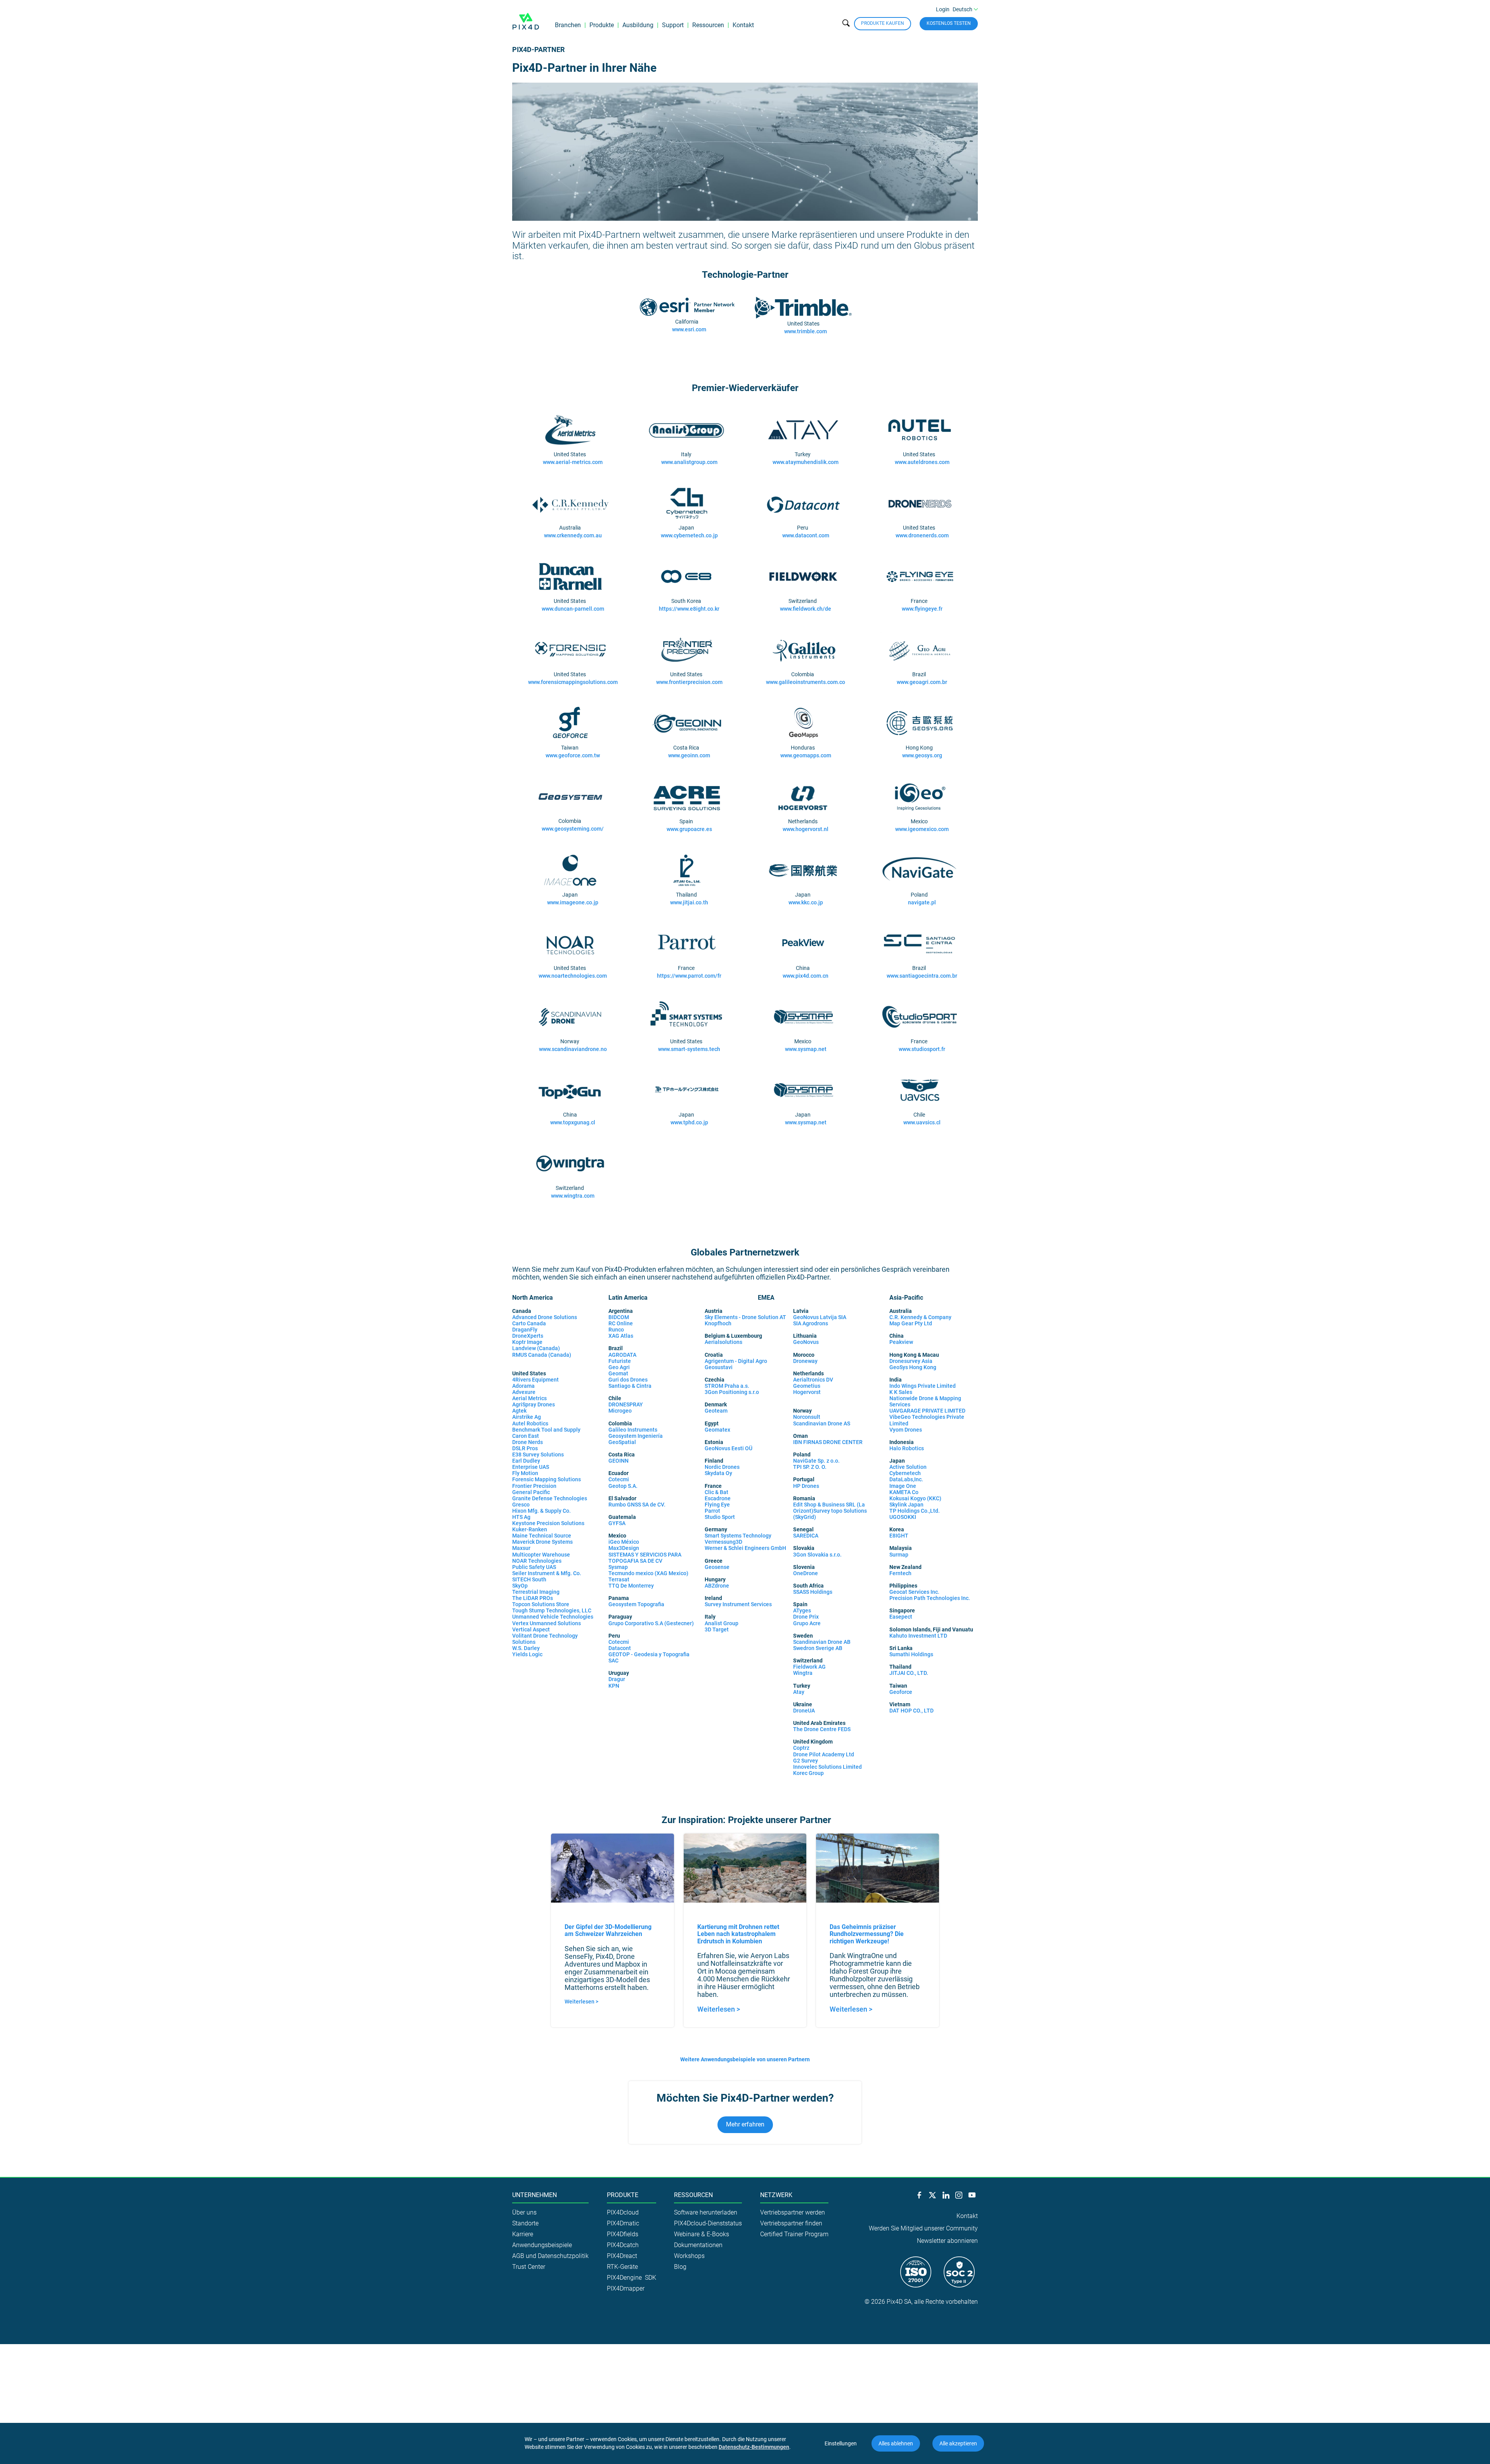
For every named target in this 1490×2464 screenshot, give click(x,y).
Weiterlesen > (581, 2002)
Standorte (525, 2223)
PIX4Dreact (622, 2256)
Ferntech (900, 1573)
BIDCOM (619, 1317)
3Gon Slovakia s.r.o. (817, 1555)
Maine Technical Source (542, 1536)
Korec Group (808, 1773)
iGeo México (624, 1542)
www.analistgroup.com (689, 462)
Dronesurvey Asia (911, 1361)
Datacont (620, 1648)
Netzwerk (776, 2195)
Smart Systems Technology (738, 1536)
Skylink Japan (906, 1505)
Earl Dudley (527, 1461)
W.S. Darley (526, 1648)
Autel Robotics (530, 1423)
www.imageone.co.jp (573, 902)
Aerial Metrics (529, 1398)
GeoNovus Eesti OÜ (729, 1448)
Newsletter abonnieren (947, 2241)
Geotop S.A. (623, 1486)
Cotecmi (619, 1479)
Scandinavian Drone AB (822, 1642)
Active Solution (908, 1467)
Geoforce (901, 1692)
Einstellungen (841, 2443)
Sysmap (618, 1567)
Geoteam (716, 1411)
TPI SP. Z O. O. (810, 1467)
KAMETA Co (904, 1492)
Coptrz (801, 1748)
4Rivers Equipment (535, 1380)
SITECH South (529, 1579)
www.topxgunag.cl (573, 1122)
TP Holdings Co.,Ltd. (915, 1511)
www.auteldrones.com (922, 462)
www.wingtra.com (573, 1196)
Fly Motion (525, 1473)
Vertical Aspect (531, 1629)
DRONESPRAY (626, 1404)
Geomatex (717, 1430)
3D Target (717, 1629)
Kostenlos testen (949, 23)
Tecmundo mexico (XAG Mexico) (648, 1573)
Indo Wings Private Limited (923, 1386)
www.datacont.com (806, 535)
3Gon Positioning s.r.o (732, 1392)
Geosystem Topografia (636, 1604)
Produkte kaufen (883, 23)
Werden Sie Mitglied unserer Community (923, 2228)
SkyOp (520, 1586)
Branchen (568, 25)
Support (673, 25)
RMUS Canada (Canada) (542, 1355)
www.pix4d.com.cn (806, 976)
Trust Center (529, 2267)
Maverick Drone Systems (542, 1542)
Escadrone (718, 1498)
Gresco (521, 1505)
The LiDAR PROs (533, 1598)
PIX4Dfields (623, 2234)
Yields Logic (527, 1654)
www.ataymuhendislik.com (806, 462)
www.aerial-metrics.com (573, 462)
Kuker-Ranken (530, 1529)
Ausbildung (638, 25)
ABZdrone (717, 1586)
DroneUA (804, 1711)
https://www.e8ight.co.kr (689, 609)
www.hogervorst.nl (806, 829)
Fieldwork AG (809, 1667)
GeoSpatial (622, 1442)
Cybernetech (905, 1473)
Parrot (712, 1511)
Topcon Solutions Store (541, 1604)
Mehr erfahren (745, 2124)
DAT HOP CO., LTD (911, 1711)
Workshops (689, 2256)
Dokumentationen (698, 2245)
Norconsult (807, 1417)
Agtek (520, 1411)
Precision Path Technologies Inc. (930, 1598)
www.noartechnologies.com (573, 976)
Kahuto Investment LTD (918, 1636)
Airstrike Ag (527, 1417)
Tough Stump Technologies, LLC (552, 1610)
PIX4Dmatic (623, 2223)
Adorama (523, 1386)
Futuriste (620, 1361)
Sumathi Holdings (911, 1654)
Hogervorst (807, 1392)
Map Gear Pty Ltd (911, 1323)
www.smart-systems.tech (689, 1049)
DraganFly (525, 1330)
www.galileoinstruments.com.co (806, 682)
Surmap (899, 1555)
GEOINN (619, 1461)
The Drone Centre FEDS (822, 1729)
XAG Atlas (621, 1336)
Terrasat (619, 1579)
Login (943, 9)
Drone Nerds (528, 1442)
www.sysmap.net (806, 1049)
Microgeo (620, 1411)
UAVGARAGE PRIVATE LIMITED (927, 1411)
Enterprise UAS (531, 1467)
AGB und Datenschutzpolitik (550, 2256)
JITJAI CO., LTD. (909, 1673)
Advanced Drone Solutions (545, 1317)
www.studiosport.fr (922, 1049)
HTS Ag (521, 1517)
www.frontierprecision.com (689, 682)
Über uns (524, 2212)
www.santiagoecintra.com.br (922, 976)
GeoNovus (806, 1342)
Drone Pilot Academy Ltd (824, 1754)
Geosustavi (719, 1367)
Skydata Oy (718, 1473)
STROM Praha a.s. (727, 1386)
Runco (616, 1330)
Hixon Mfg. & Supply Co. (543, 1511)
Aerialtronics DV (813, 1380)
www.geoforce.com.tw (573, 755)
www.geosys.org (922, 755)
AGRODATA (622, 1355)
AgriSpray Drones (534, 1404)
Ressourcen (708, 25)
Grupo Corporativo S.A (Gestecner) (651, 1623)
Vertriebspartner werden (793, 2212)
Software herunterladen (706, 2212)
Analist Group (722, 1623)
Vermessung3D (723, 1542)
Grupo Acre (807, 1623)
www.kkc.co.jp (806, 902)
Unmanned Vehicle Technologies (553, 1617)
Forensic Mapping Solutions (547, 1479)
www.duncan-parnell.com (573, 609)
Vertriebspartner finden (791, 2223)
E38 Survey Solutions (538, 1455)
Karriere (523, 2234)
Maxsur (521, 1548)
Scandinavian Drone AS (822, 1423)
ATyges (802, 1610)
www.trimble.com (806, 331)
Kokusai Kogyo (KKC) (915, 1498)
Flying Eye (717, 1505)
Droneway (805, 1361)
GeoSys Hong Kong (913, 1367)
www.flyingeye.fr (922, 609)
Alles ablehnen (896, 2443)
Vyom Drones (906, 1430)
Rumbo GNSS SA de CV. (637, 1505)
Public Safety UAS (534, 1567)
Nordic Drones (722, 1467)
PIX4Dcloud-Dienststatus (708, 2223)
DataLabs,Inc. (906, 1479)
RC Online (621, 1323)
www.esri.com (689, 329)
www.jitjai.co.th (689, 902)
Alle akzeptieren (958, 2443)
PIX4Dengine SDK (632, 2278)
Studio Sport (720, 1517)
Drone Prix (806, 1617)
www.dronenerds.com (922, 535)
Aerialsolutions (723, 1342)
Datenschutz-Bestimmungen (754, 2447)
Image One (903, 1486)
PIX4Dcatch (623, 2245)
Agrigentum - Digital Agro (736, 1361)
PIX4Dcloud (623, 2212)
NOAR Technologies (537, 1561)
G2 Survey (806, 1761)
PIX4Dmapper (626, 2288)
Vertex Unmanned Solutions (547, 1623)
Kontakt (743, 25)
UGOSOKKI (903, 1517)
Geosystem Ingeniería (636, 1436)
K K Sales (901, 1392)
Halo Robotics (907, 1448)
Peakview (901, 1342)
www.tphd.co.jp (689, 1122)
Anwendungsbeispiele (542, 2245)
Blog (680, 2267)
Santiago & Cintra (630, 1386)
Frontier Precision (534, 1486)
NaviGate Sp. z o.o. (816, 1461)
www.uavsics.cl (922, 1122)
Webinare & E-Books (702, 2234)
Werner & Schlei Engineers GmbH (745, 1548)
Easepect (901, 1617)
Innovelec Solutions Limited (827, 1767)
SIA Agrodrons (811, 1323)
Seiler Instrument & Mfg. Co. (547, 1573)
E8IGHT (899, 1536)
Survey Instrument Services (738, 1604)
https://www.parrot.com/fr (689, 976)
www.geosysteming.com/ (573, 829)
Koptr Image (527, 1342)
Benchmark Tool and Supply (546, 1430)
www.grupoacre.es (689, 829)
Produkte (602, 25)
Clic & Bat (716, 1492)
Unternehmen (534, 2195)
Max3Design (624, 1548)
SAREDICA (806, 1536)
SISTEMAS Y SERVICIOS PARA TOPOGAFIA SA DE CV (645, 1558)
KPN (614, 1686)
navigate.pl (922, 902)
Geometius (807, 1386)
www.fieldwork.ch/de (806, 609)
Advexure (524, 1392)
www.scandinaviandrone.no (573, 1049)
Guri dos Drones (628, 1380)
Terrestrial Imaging (536, 1592)
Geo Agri (619, 1367)
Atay (799, 1692)
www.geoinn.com (689, 755)
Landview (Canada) (537, 1348)
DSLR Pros (526, 1448)
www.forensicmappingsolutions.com (573, 682)
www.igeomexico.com (922, 829)
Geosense (717, 1567)
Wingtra (803, 1673)
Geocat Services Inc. (914, 1592)
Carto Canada (529, 1323)
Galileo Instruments (633, 1430)
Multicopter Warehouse (541, 1555)
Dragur (617, 1679)
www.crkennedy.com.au (573, 535)
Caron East (526, 1436)
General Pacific (531, 1492)
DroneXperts (528, 1336)
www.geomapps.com (806, 755)
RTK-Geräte (622, 2267)
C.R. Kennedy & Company (920, 1317)
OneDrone (806, 1573)
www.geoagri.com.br (922, 682)
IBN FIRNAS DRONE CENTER (828, 1442)
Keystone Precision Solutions (548, 1523)
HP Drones (806, 1486)
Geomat (618, 1373)
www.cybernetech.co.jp (689, 535)
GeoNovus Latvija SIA (820, 1317)
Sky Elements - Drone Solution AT (745, 1317)
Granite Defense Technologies (550, 1498)
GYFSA (617, 1523)
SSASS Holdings (813, 1592)
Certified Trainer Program (794, 2234)
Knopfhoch (718, 1323)
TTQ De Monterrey (631, 1586)
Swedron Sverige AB (818, 1648)
